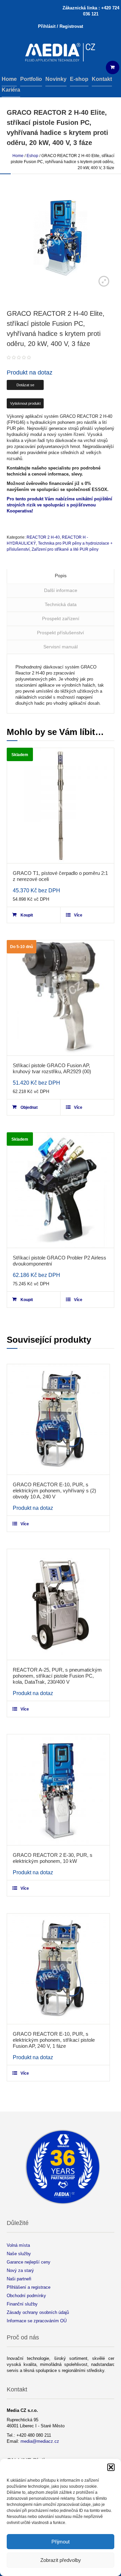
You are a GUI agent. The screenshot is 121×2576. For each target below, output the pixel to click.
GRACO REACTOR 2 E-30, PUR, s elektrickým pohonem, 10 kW (53, 1858)
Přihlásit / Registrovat (61, 26)
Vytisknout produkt (25, 403)
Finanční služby (22, 2304)
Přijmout (61, 2542)
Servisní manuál (61, 647)
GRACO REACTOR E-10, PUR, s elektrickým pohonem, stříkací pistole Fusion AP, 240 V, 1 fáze (54, 2040)
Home (18, 156)
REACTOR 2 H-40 (43, 537)
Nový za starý (20, 2270)
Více (78, 915)
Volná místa (18, 2245)
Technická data (61, 604)
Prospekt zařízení (61, 618)
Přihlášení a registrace (29, 2287)
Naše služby (19, 2254)
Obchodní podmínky (26, 2296)
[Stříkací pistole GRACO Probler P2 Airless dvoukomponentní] (61, 1190)
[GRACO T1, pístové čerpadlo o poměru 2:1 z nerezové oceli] (61, 806)
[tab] (61, 576)
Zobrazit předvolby (61, 2560)
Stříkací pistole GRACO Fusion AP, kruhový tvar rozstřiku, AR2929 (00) (52, 1068)
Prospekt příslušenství (61, 633)
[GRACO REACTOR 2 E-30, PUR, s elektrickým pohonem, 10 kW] (58, 1790)
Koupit (27, 915)
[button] (111, 2467)
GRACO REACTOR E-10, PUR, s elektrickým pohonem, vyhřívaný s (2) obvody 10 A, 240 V (54, 1491)
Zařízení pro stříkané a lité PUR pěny (65, 549)
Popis (61, 576)
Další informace (61, 590)
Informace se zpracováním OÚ (37, 2321)
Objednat (29, 1107)
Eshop (32, 156)
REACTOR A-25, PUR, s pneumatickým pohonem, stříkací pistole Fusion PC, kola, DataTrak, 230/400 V (57, 1676)
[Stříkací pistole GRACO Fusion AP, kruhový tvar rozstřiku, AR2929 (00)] (61, 998)
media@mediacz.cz (40, 2441)
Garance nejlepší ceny (29, 2262)
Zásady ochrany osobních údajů (38, 2312)
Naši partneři (19, 2279)
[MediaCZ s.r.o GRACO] (61, 53)
